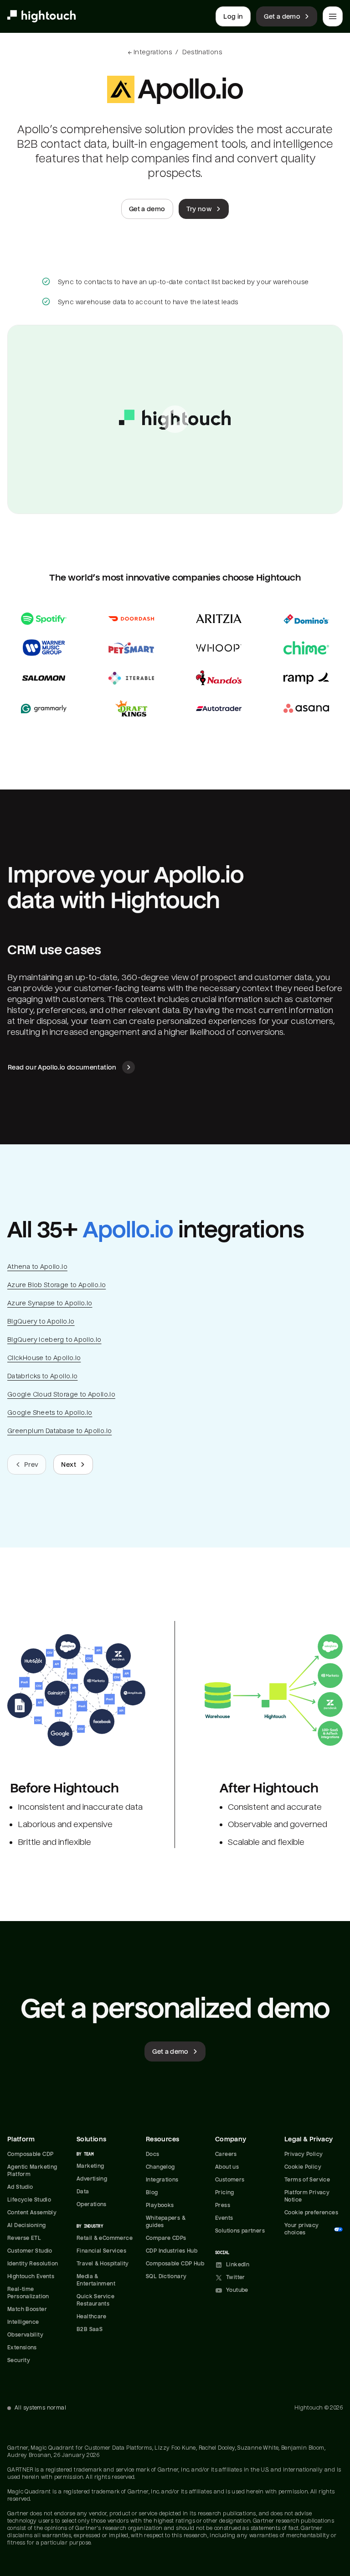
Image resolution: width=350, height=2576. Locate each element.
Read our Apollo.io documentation (62, 1067)
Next (68, 1465)
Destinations (202, 52)
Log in (233, 16)
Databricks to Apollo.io (42, 1376)
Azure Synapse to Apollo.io (50, 1303)
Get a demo (282, 16)
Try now (199, 209)
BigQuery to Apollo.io (41, 1321)
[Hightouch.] (41, 16)
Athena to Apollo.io (37, 1267)
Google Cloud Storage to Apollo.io (61, 1394)
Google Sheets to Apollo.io (50, 1413)
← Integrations (150, 52)
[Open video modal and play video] (175, 419)
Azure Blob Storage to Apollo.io (57, 1285)
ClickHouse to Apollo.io (44, 1358)
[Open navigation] (333, 16)
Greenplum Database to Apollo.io (59, 1431)
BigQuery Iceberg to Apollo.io (54, 1340)
